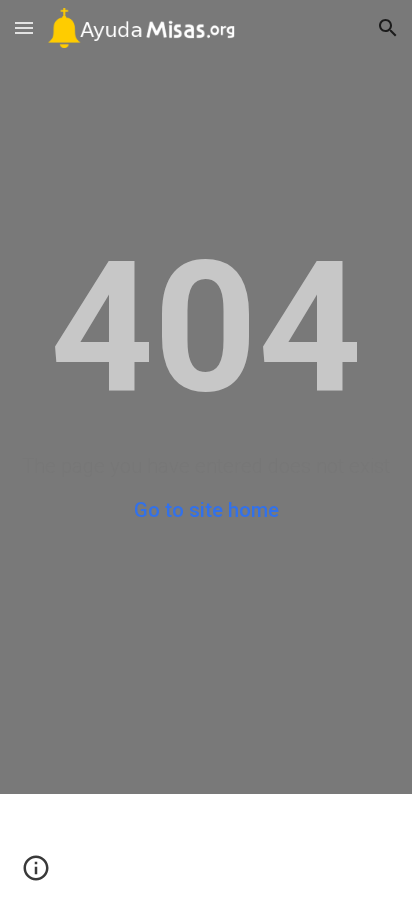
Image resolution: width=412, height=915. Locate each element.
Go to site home (206, 510)
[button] (24, 27)
